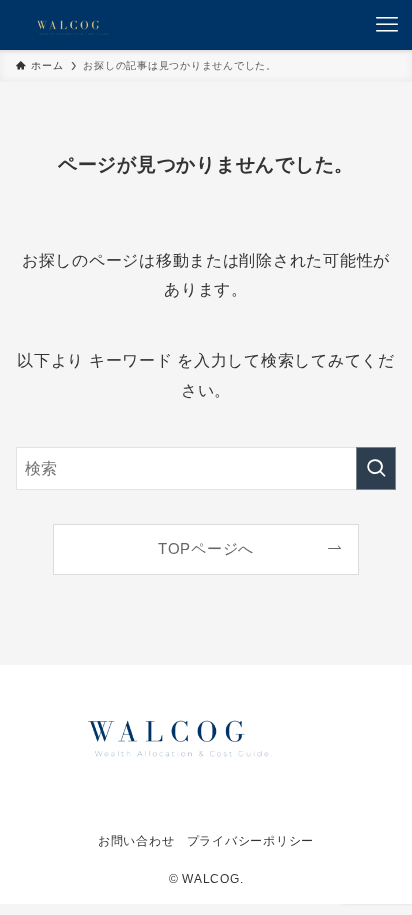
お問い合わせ (136, 841)
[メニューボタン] (387, 25)
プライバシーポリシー (250, 841)
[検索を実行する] (376, 468)
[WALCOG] (68, 25)
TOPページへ (206, 549)
